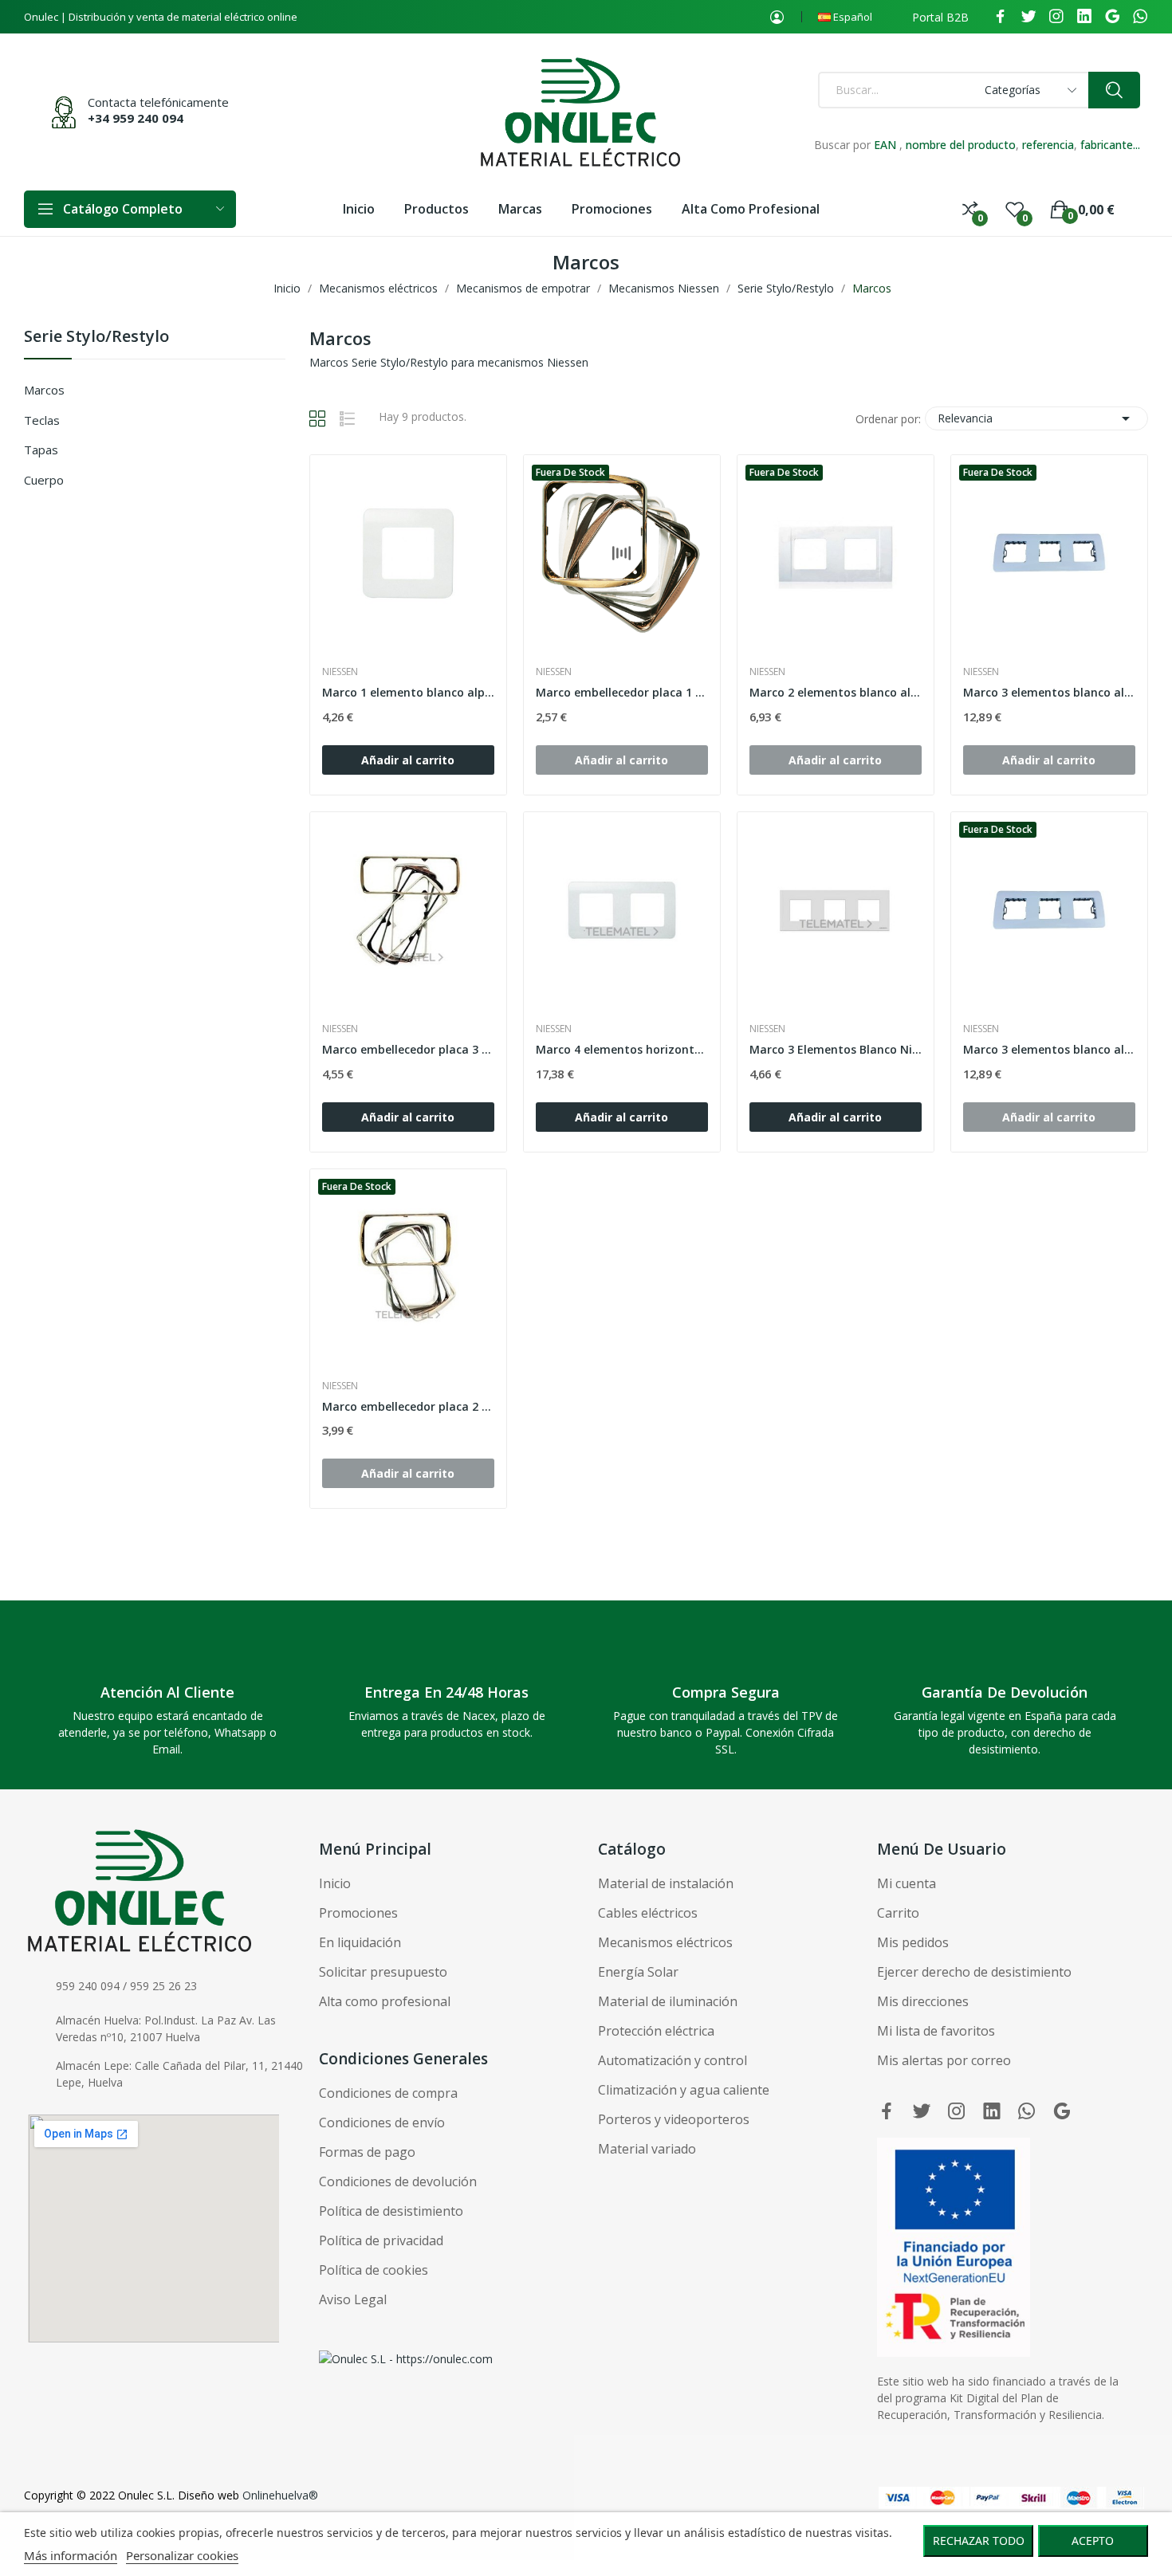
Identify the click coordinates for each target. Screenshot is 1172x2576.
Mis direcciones (923, 2001)
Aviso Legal (353, 2299)
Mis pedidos (913, 1942)
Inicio (335, 1883)
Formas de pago (367, 2152)
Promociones (358, 1913)
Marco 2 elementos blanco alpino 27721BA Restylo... (836, 692)
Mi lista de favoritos (936, 2031)
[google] (1112, 17)
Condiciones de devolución (398, 2181)
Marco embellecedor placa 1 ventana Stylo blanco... (622, 692)
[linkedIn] (1084, 17)
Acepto (1093, 2541)
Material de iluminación (668, 2001)
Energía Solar (638, 1972)
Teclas (42, 420)
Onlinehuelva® (280, 2495)
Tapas (41, 450)
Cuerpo (44, 480)
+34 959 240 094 (136, 118)
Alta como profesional (385, 2001)
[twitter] (1028, 17)
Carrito (898, 1913)
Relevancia (1036, 418)
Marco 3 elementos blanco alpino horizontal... (1049, 692)
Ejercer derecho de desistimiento (974, 1972)
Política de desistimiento (391, 2211)
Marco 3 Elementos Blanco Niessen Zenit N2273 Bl (836, 1049)
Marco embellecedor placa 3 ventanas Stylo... (408, 1049)
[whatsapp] (1140, 17)
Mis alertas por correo (944, 2060)
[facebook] (1001, 17)
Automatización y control (673, 2060)
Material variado (647, 2149)
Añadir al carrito (408, 760)
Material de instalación (666, 1883)
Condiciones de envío (382, 2122)
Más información (71, 2555)
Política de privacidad (381, 2240)
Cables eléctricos (648, 1913)
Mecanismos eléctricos (665, 1942)
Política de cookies (374, 2270)
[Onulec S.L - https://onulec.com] (406, 2357)
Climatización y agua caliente (684, 2090)
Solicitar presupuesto (383, 1972)
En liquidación (360, 1942)
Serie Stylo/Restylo (96, 338)
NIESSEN (340, 672)
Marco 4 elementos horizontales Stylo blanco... (622, 1049)
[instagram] (1056, 17)
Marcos (44, 390)
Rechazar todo (979, 2541)
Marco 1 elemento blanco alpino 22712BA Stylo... (408, 692)
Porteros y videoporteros (674, 2119)
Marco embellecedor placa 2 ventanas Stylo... (408, 1406)
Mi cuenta (907, 1883)
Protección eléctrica (656, 2031)
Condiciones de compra (388, 2093)
